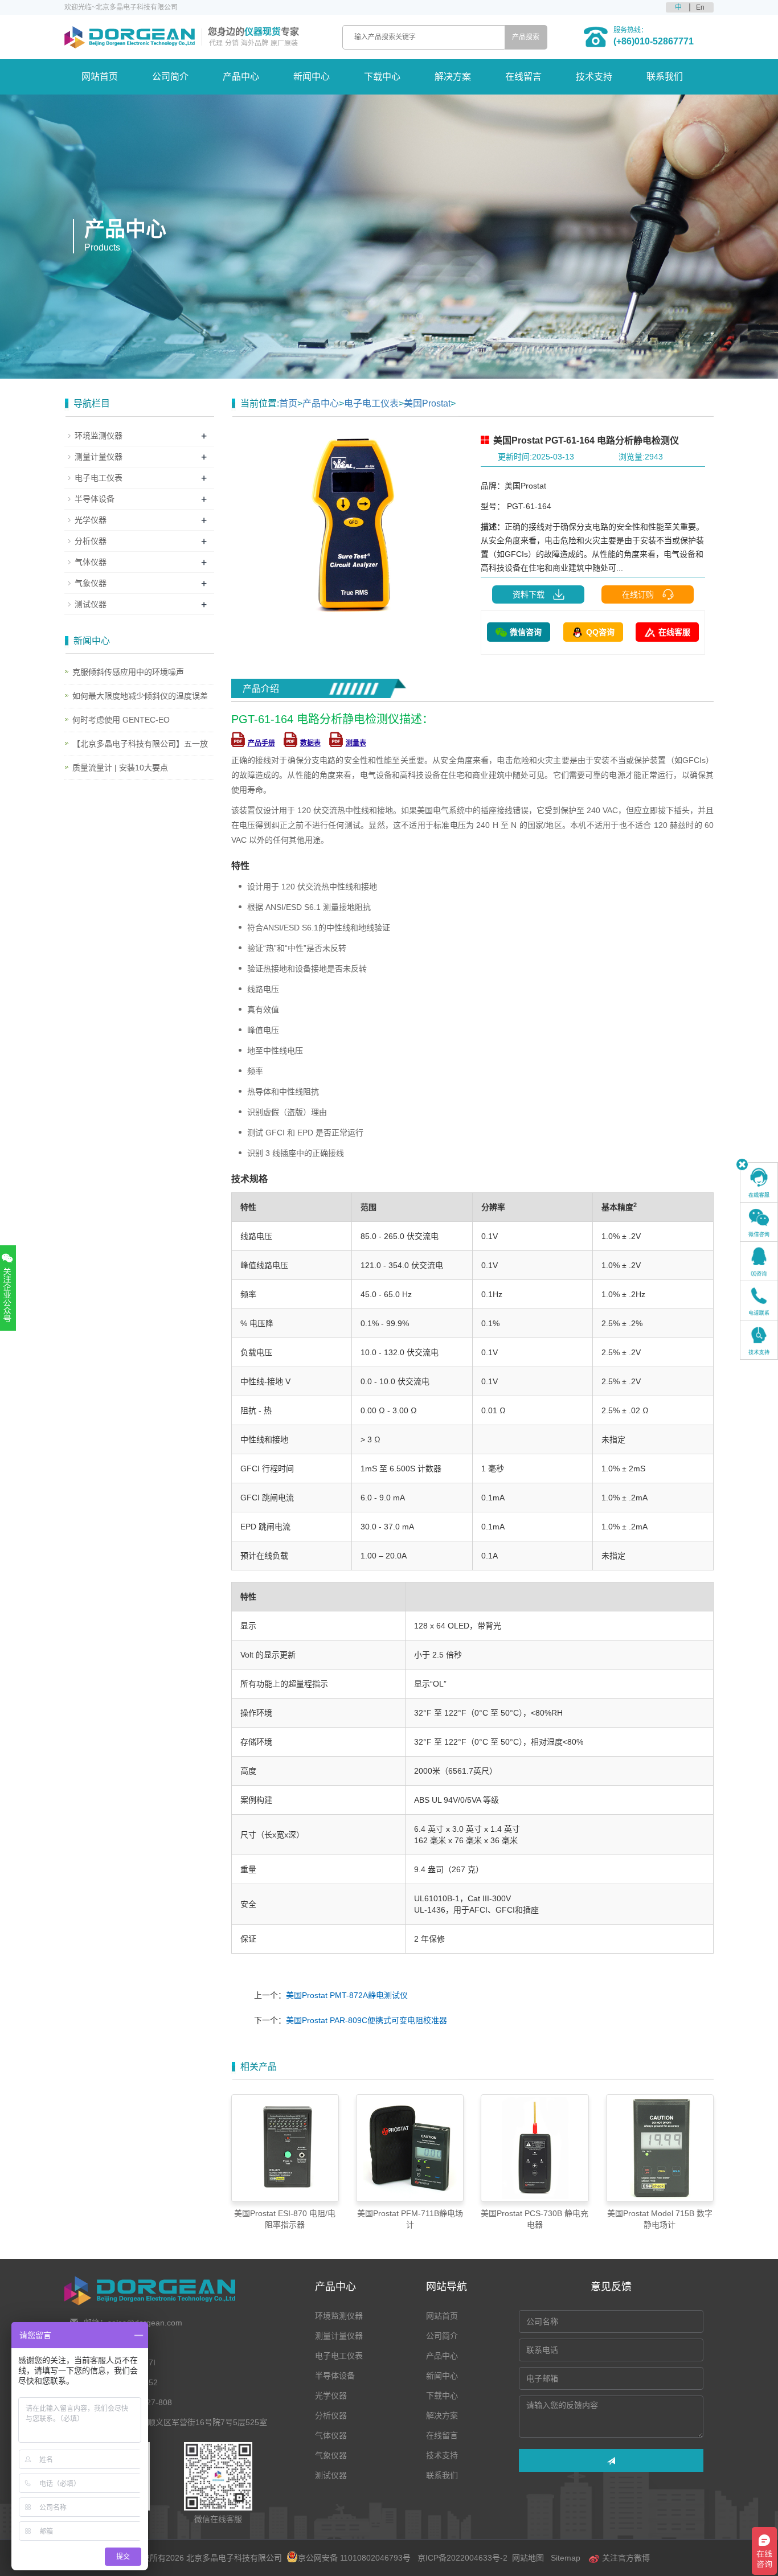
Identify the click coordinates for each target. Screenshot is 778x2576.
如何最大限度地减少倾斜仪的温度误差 (140, 696)
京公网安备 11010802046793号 (354, 2558)
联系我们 (665, 77)
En (700, 7)
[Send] (611, 2460)
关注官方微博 (625, 2558)
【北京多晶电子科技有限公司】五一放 (140, 744)
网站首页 (100, 77)
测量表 (356, 743)
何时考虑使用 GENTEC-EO (121, 720)
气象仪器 (91, 583)
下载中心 (382, 77)
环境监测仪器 (99, 436)
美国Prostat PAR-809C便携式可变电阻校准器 (367, 2020)
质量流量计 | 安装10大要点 (120, 768)
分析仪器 (91, 541)
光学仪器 (91, 520)
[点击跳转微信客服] (759, 1222)
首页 (288, 403)
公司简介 (170, 77)
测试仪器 (91, 604)
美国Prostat (427, 403)
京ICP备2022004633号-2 (462, 2558)
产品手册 (261, 743)
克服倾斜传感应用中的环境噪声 (128, 672)
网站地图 (528, 2558)
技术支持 (594, 77)
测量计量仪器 (99, 457)
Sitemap (566, 2558)
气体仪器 (91, 562)
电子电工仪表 (371, 403)
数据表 (310, 743)
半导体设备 (95, 499)
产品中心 (241, 77)
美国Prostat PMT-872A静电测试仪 (347, 1995)
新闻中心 (312, 77)
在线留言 (523, 77)
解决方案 (453, 77)
